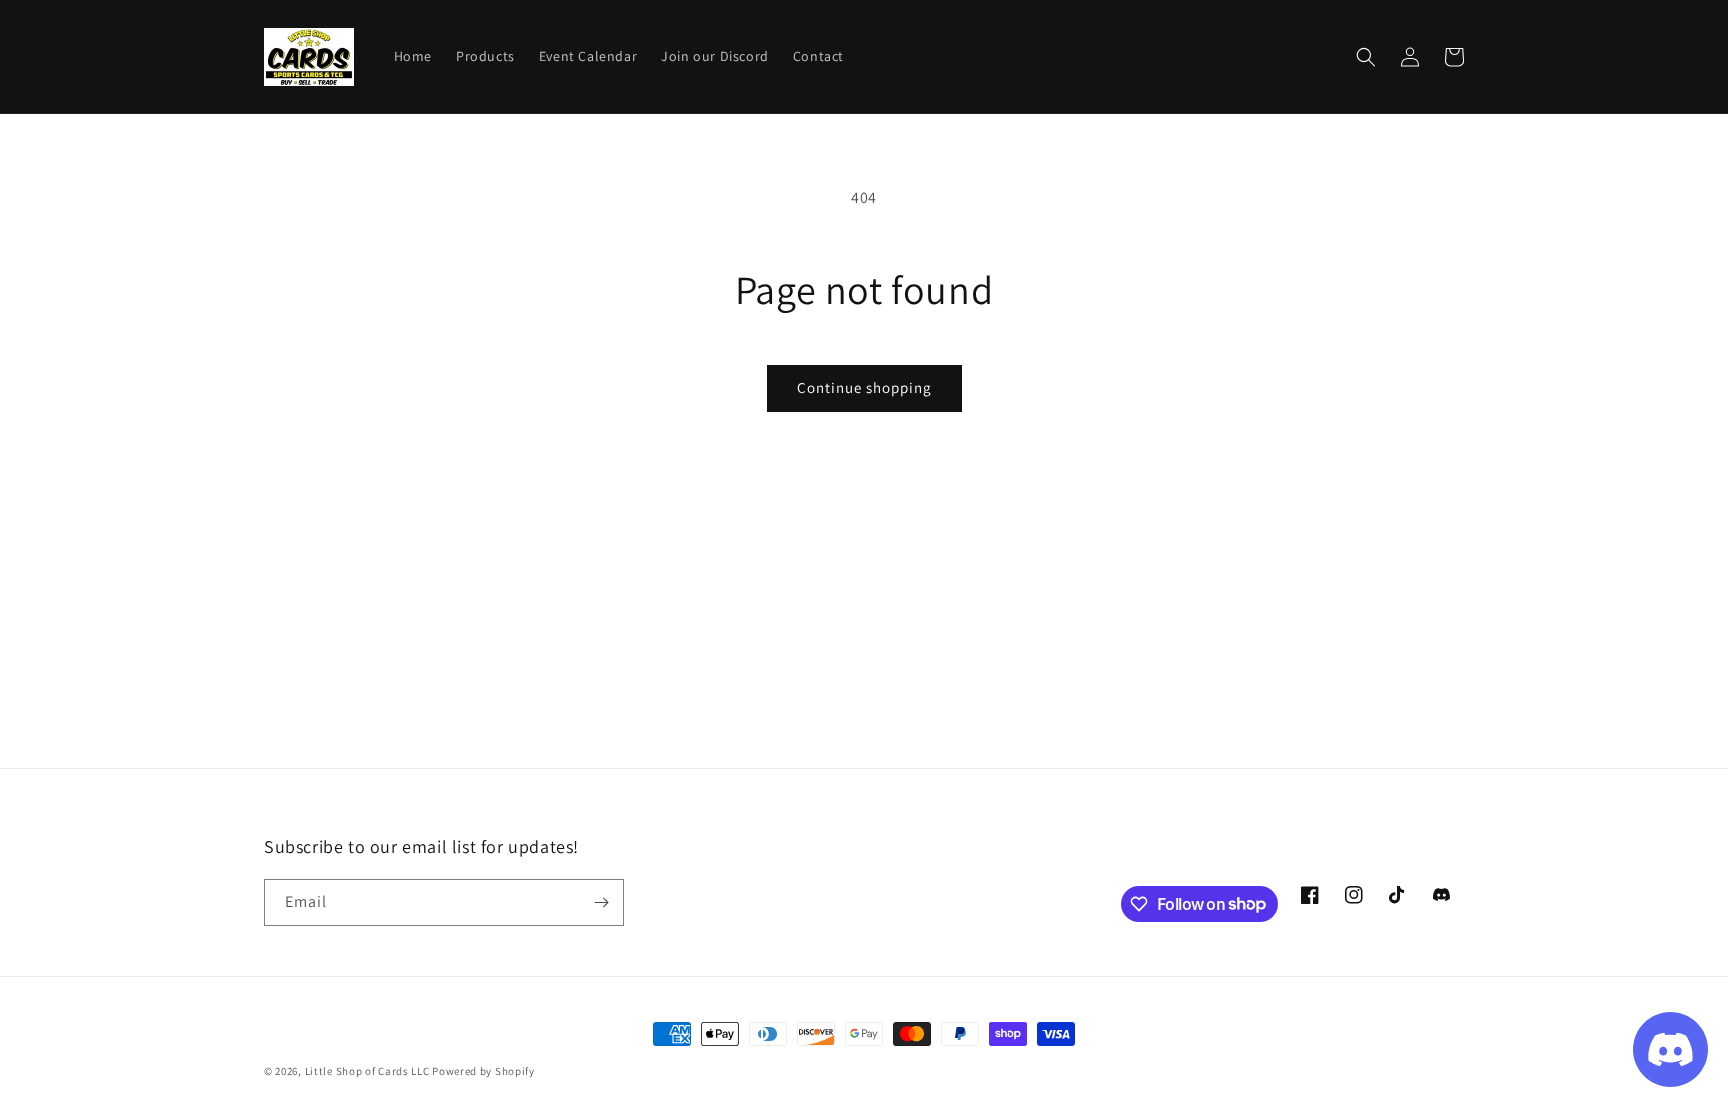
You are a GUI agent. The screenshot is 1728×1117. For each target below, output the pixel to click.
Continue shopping (864, 387)
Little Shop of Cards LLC (367, 1071)
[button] (1366, 57)
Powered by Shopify (483, 1071)
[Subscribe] (601, 902)
